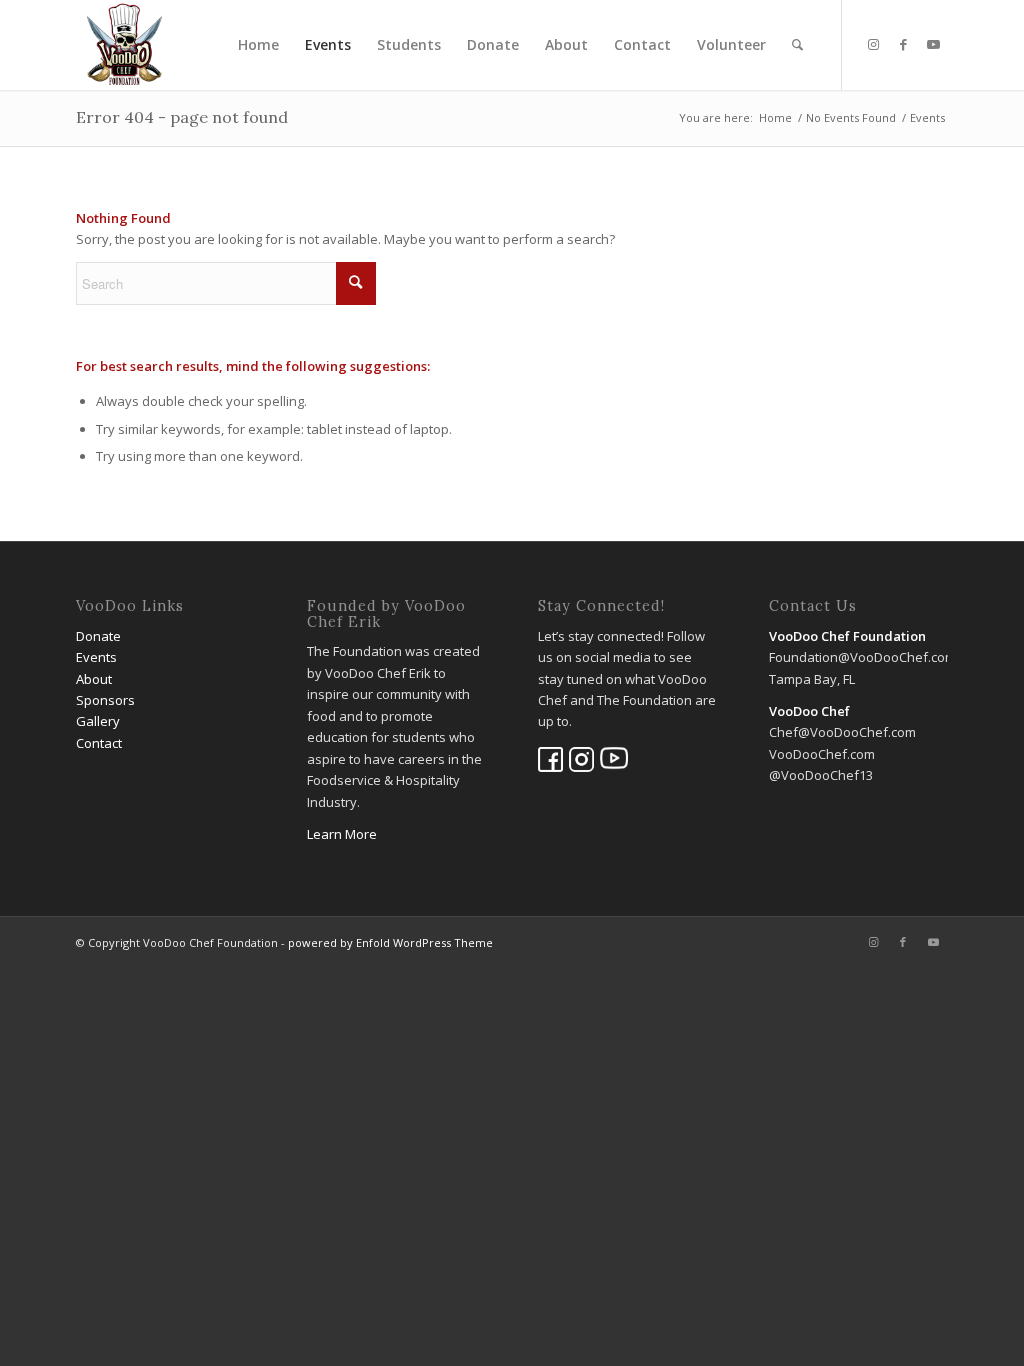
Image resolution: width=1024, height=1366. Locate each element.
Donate (98, 636)
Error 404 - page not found (182, 117)
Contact (99, 743)
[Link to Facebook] (903, 44)
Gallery (98, 721)
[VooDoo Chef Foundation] (124, 45)
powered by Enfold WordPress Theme (390, 942)
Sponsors (105, 700)
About (94, 679)
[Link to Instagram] (873, 44)
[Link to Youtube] (933, 44)
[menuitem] (258, 45)
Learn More (342, 834)
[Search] (797, 45)
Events (96, 657)
